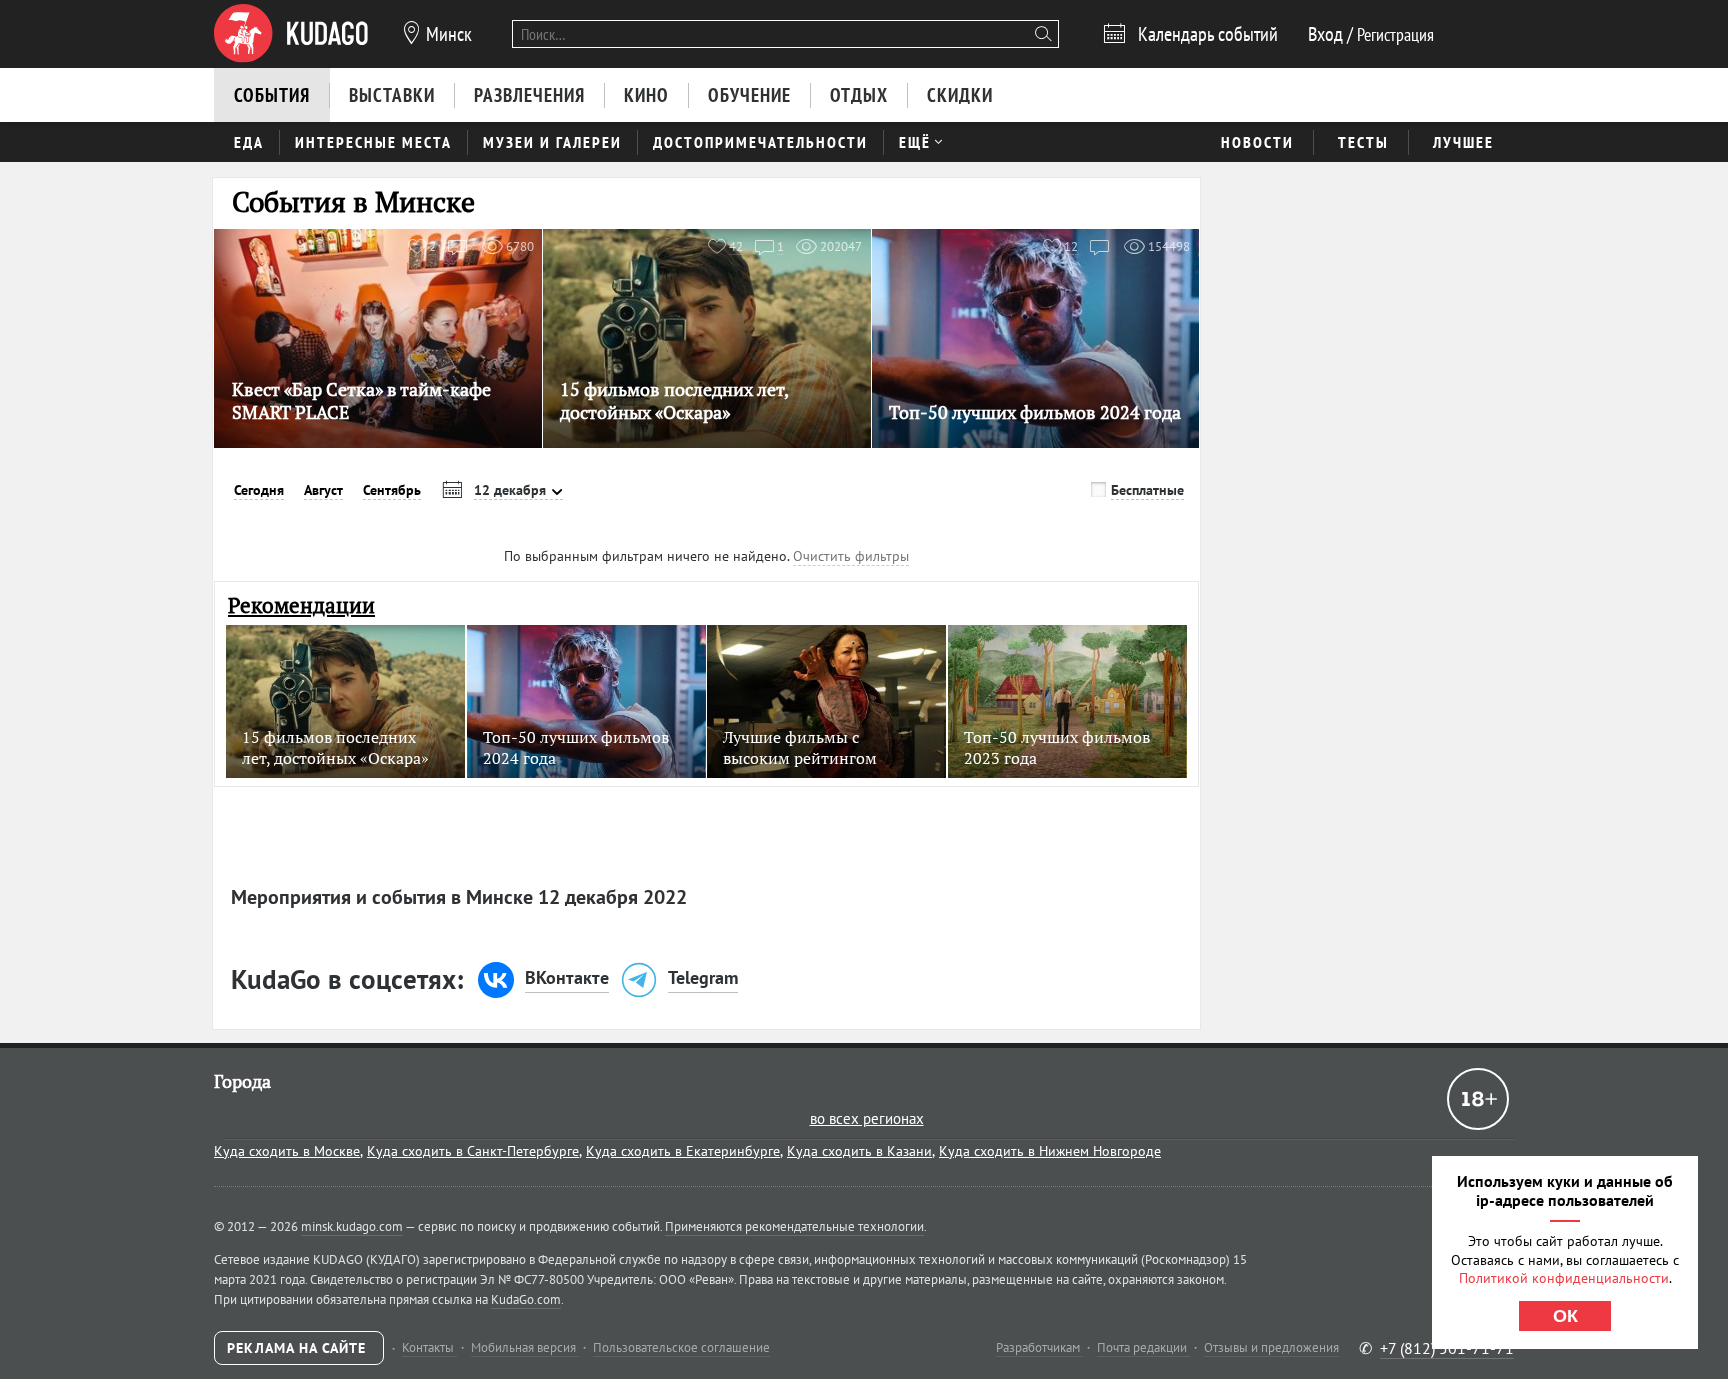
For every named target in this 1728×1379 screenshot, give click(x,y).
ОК (1565, 1316)
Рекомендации (301, 605)
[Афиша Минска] (291, 34)
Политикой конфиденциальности (1564, 1278)
